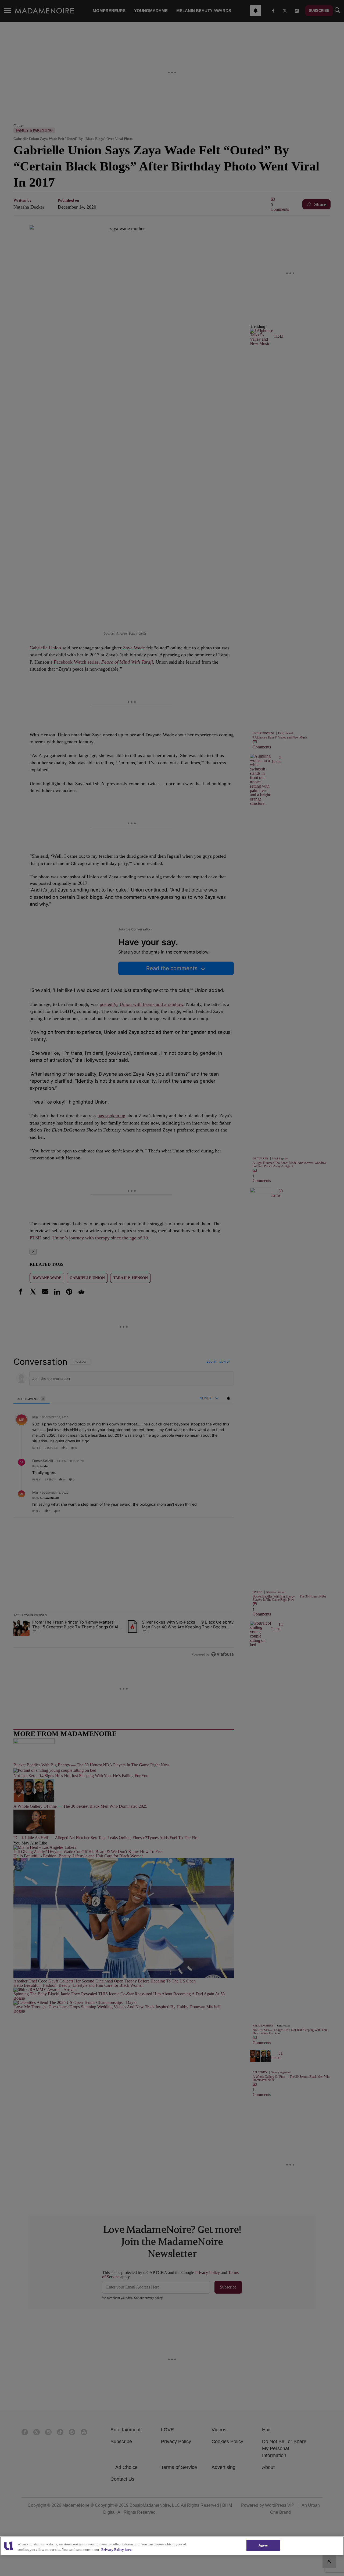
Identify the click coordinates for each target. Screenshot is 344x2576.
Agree (263, 2545)
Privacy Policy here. (117, 2550)
